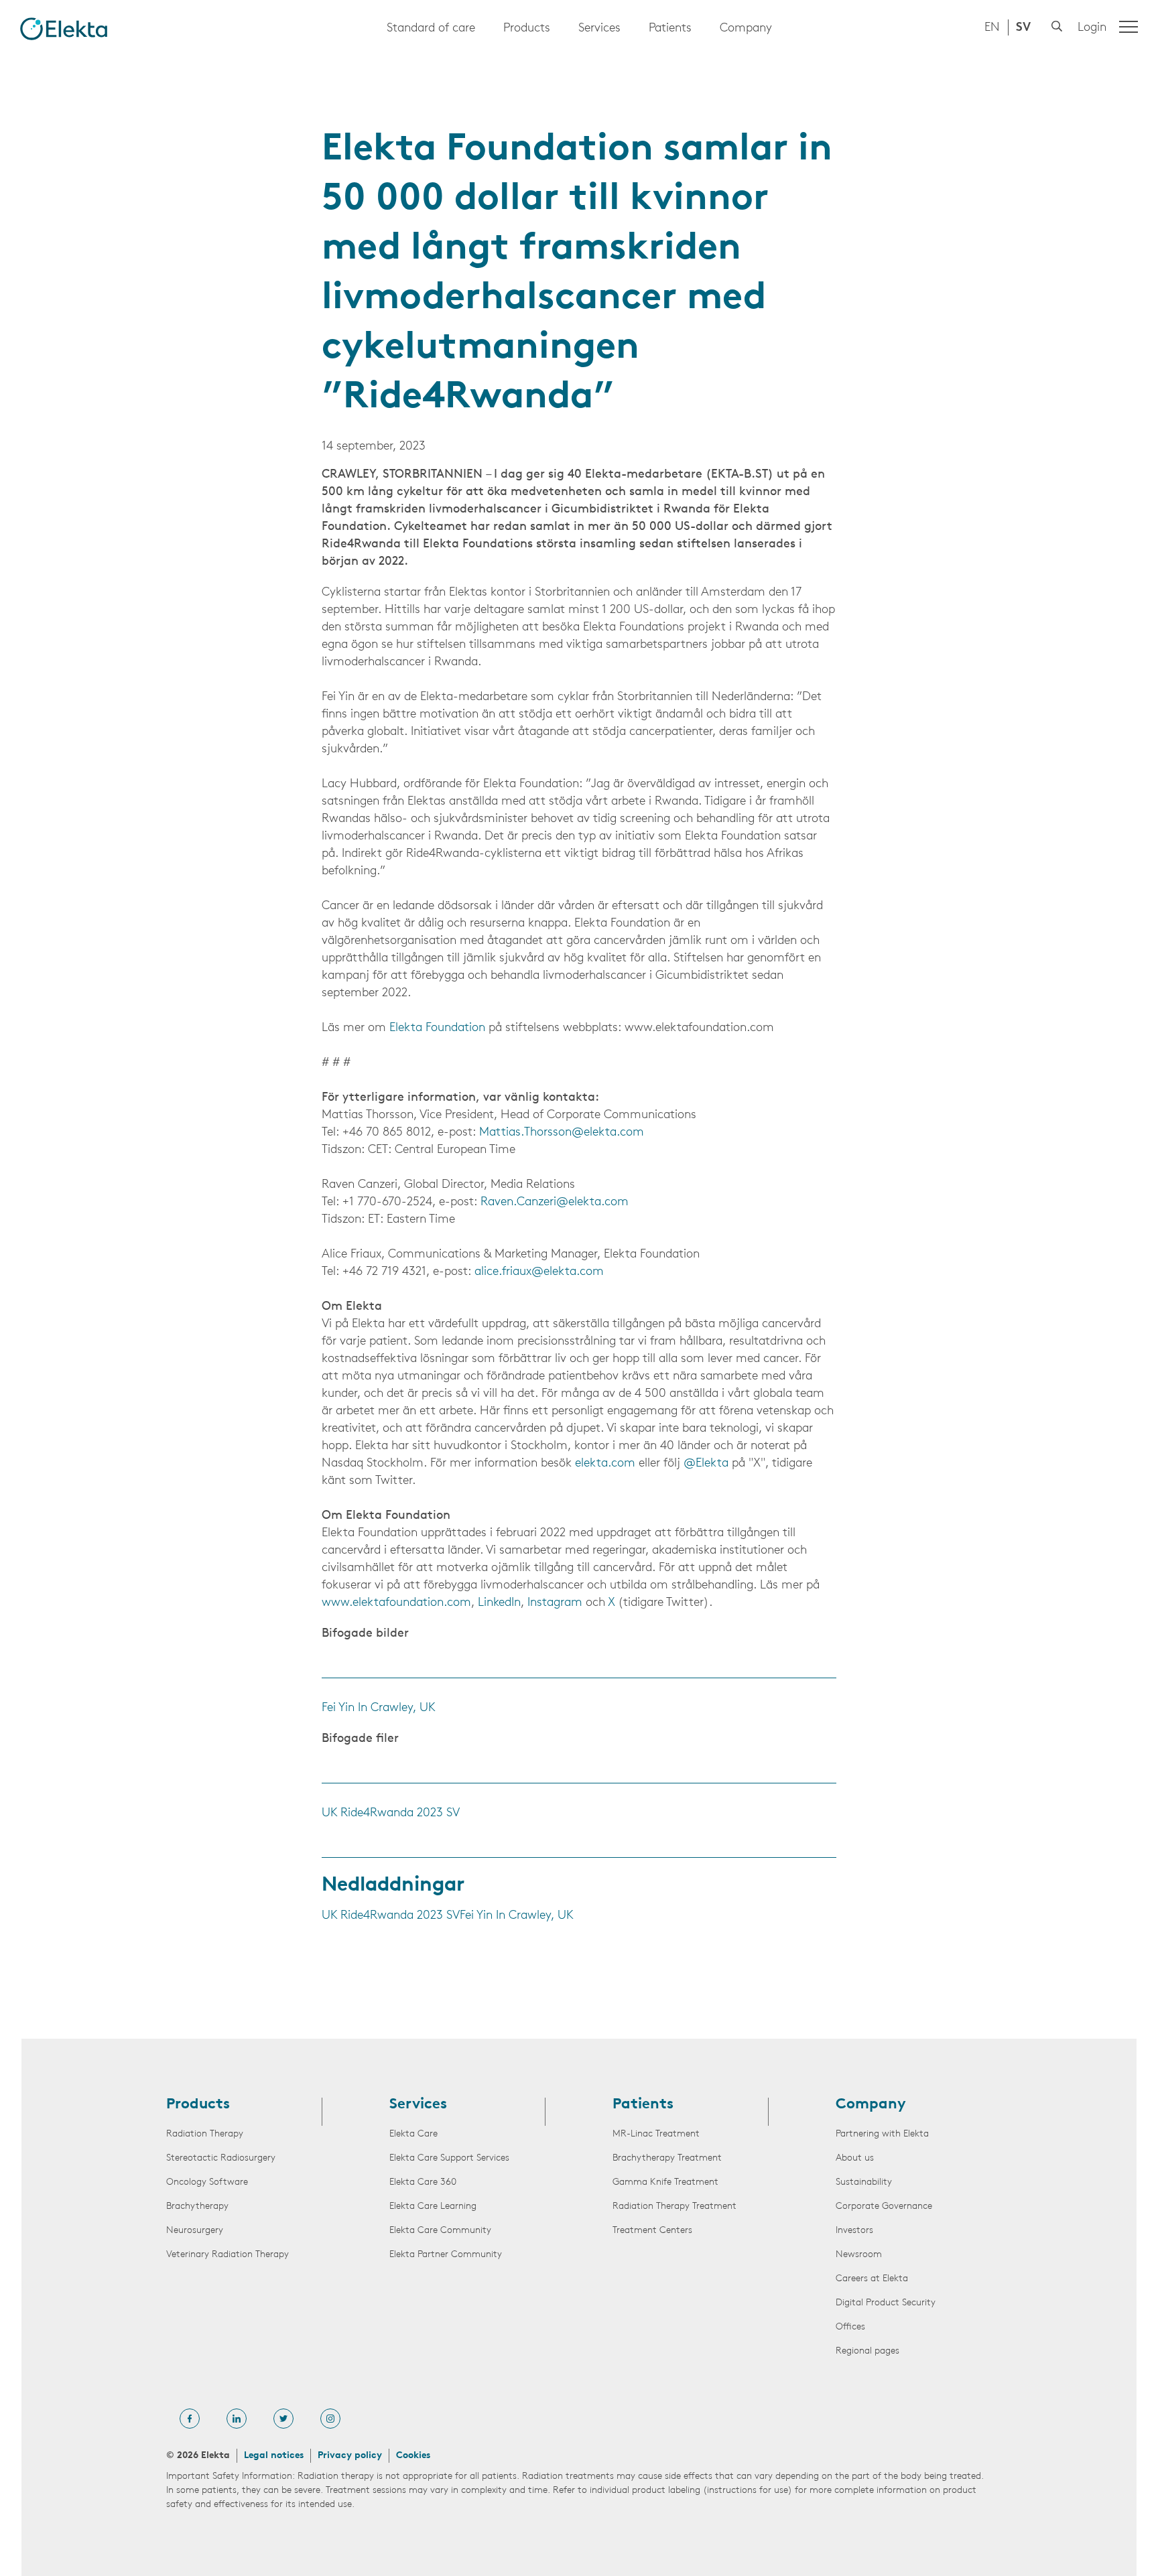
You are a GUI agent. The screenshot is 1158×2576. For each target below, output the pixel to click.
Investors (854, 2231)
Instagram (555, 1603)
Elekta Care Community (440, 2231)
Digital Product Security (886, 2303)
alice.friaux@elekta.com (539, 1272)
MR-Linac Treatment (656, 2134)
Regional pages (867, 2351)
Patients (670, 29)
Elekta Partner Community (446, 2255)
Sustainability (864, 2182)
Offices (850, 2327)
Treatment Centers (652, 2231)
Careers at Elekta (872, 2279)
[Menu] (1129, 27)
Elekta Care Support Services (449, 2158)
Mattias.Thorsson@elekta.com (562, 1133)
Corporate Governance (884, 2207)
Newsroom (859, 2255)
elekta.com (605, 1464)
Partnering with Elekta (882, 2134)
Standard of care (431, 29)
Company (746, 29)
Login (1092, 28)
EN (992, 28)
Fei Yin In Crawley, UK (379, 1708)
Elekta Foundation (437, 1028)
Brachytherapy (197, 2207)
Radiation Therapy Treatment (674, 2207)
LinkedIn (499, 1603)
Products (527, 29)
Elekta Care (413, 2134)
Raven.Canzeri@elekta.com (555, 1203)
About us (855, 2158)
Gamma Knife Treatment (665, 2182)
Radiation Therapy (205, 2134)
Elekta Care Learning (433, 2207)
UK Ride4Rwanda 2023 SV (391, 1814)
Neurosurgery (195, 2231)
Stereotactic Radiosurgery (221, 2158)
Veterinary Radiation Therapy (228, 2255)
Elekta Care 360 (423, 2182)
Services (599, 29)
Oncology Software (207, 2182)
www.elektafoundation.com (396, 1603)
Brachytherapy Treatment (667, 2158)
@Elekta (706, 1464)
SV (1023, 28)
